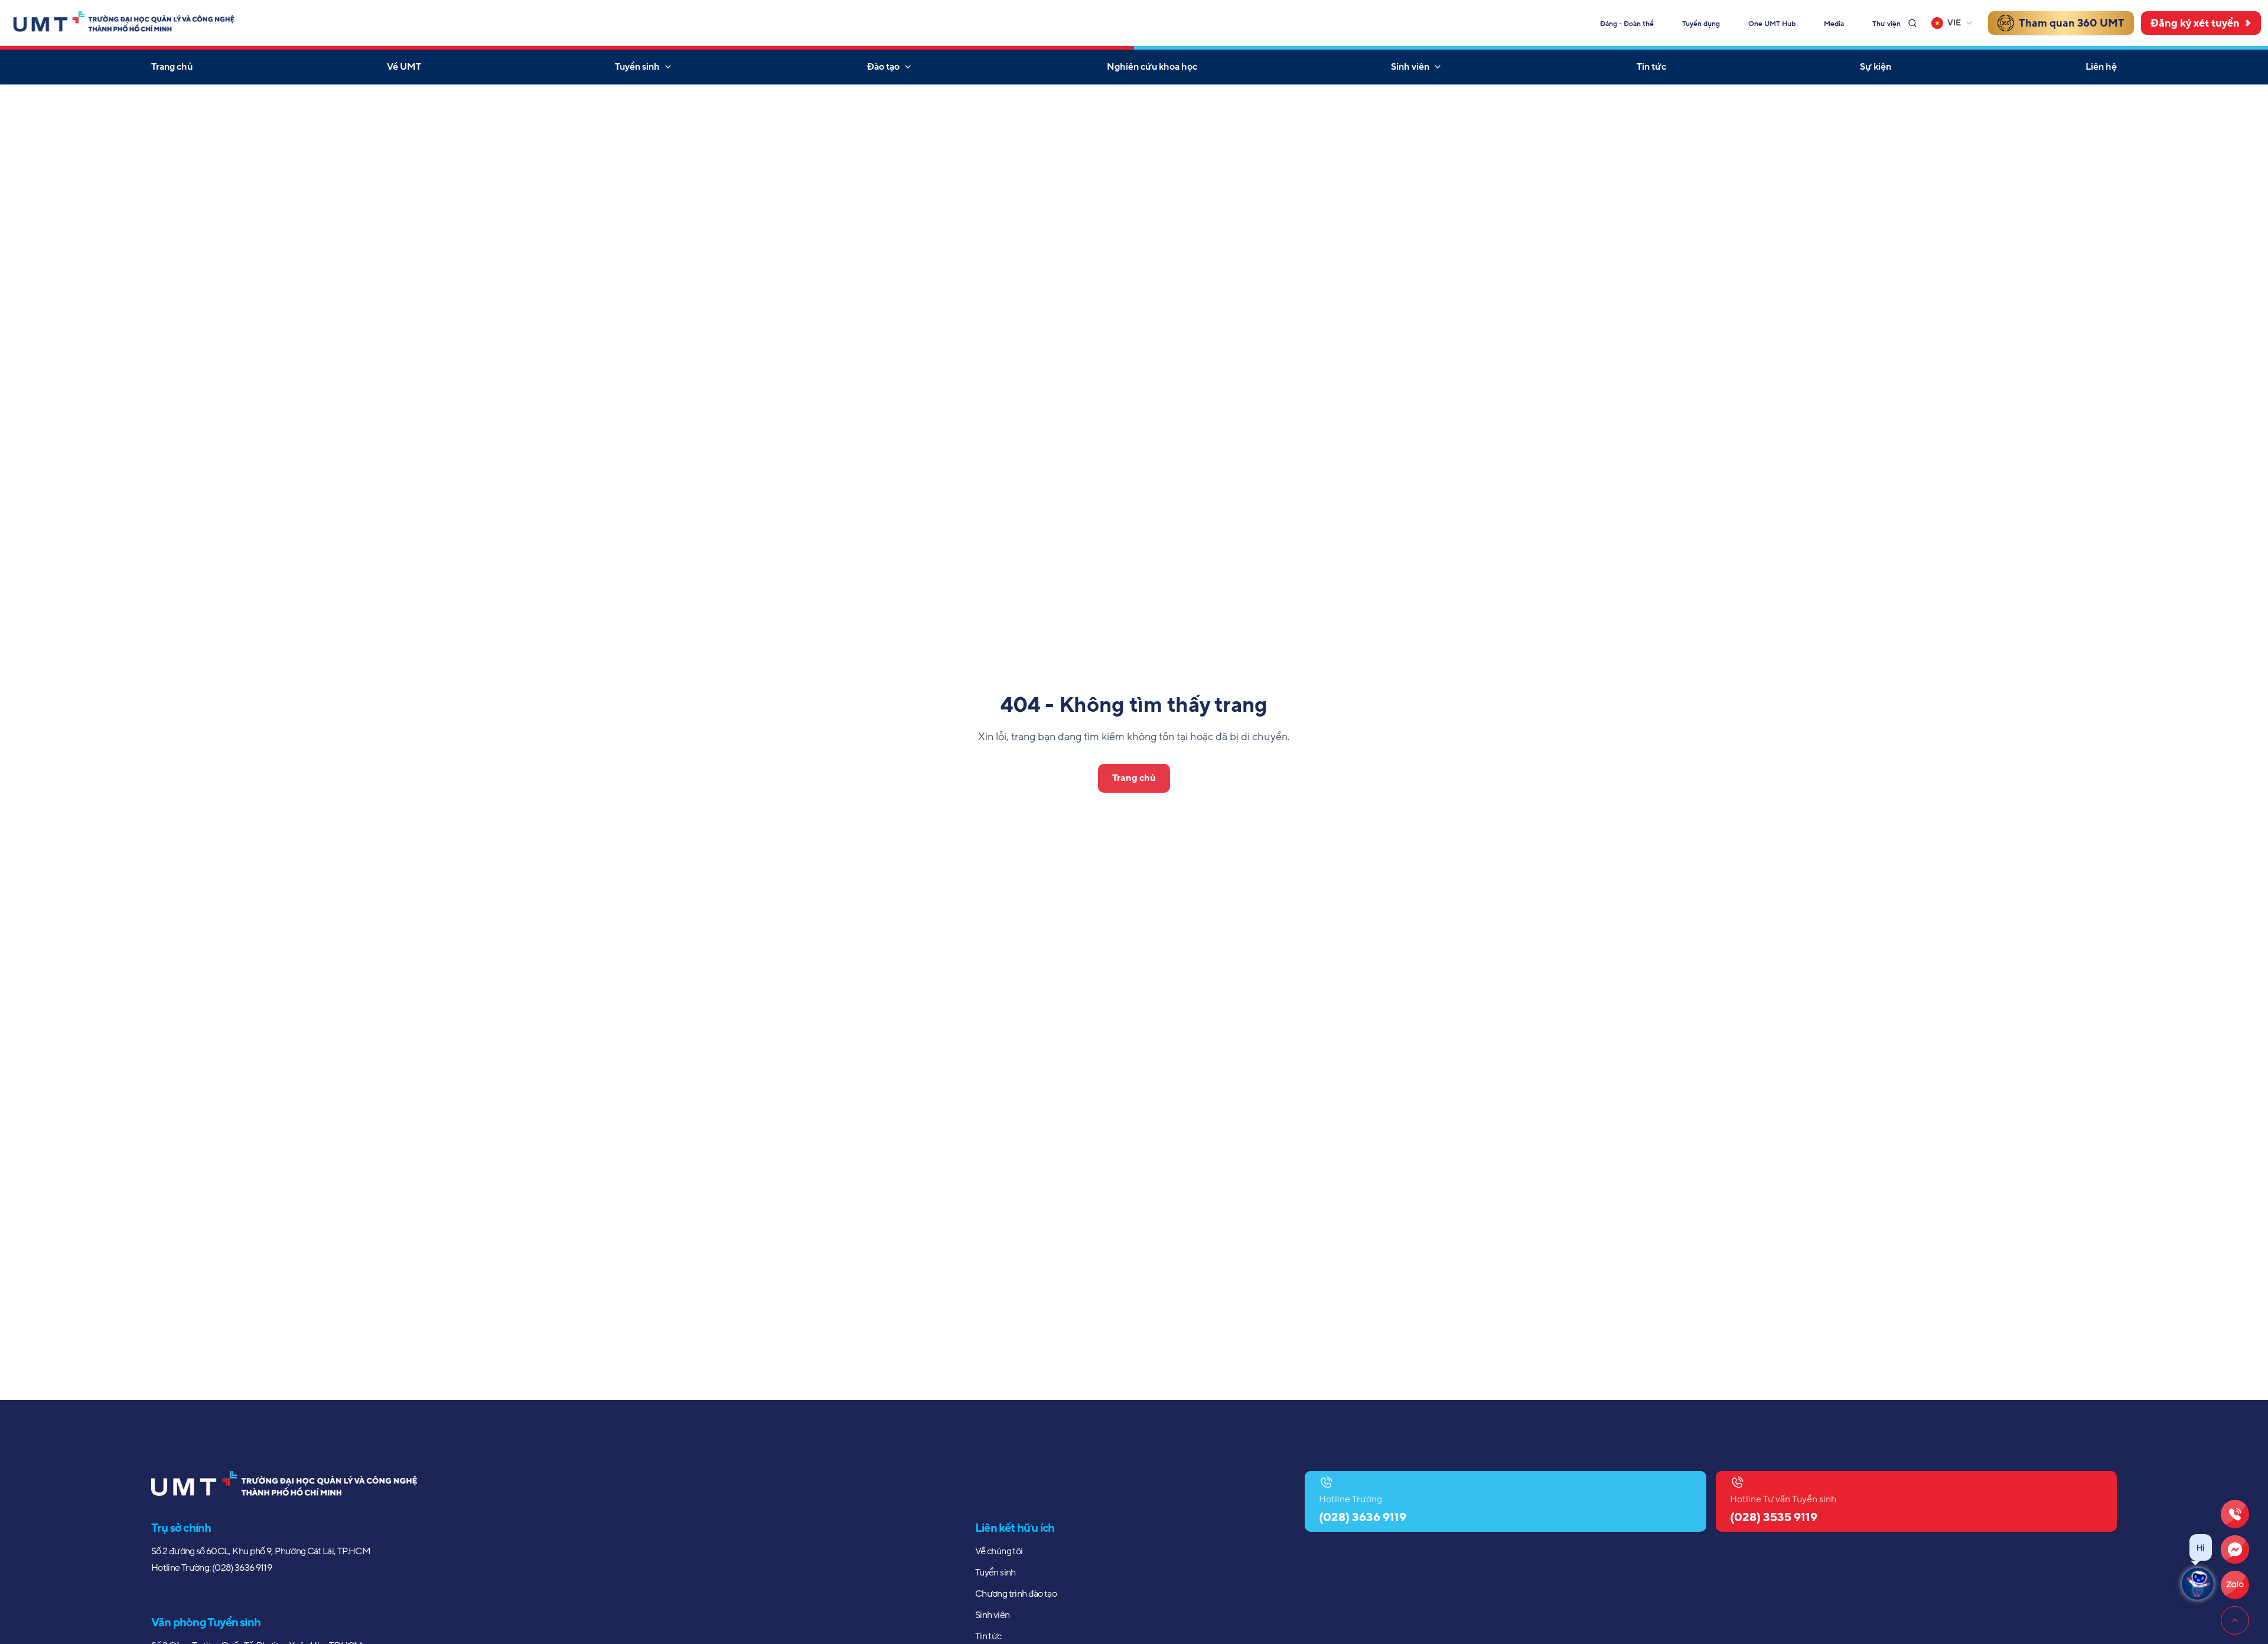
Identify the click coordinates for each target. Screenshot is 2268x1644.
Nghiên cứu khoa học (1152, 67)
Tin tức (1651, 67)
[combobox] (1953, 23)
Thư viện (1886, 24)
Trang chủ (172, 67)
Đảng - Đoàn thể (1627, 24)
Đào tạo (883, 67)
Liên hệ (2101, 67)
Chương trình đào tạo (1016, 1594)
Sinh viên (1410, 67)
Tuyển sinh (637, 67)
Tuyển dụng (1701, 24)
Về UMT (404, 67)
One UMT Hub (1772, 24)
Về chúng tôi (999, 1551)
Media (1834, 24)
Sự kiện (1876, 67)
